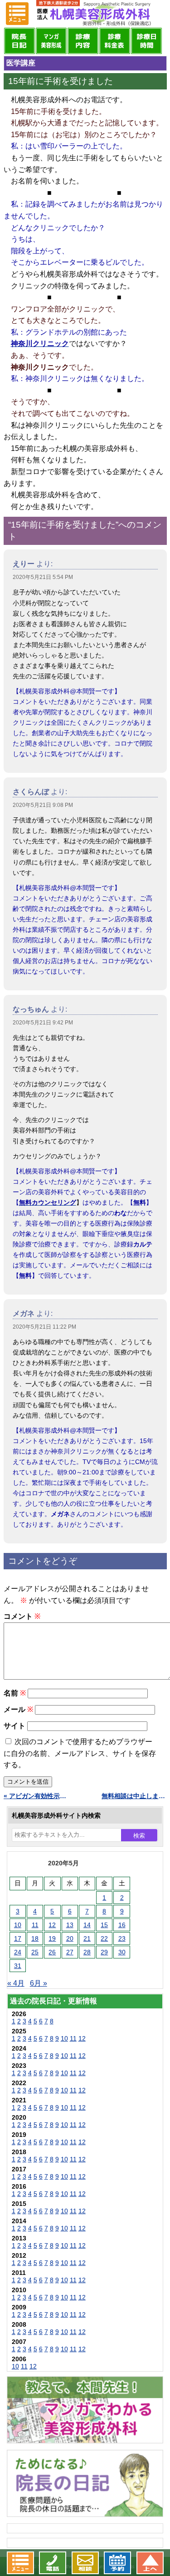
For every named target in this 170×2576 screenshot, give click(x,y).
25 (35, 1952)
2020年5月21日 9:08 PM (43, 805)
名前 (15, 1693)
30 (122, 1952)
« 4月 (16, 1983)
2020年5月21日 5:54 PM (43, 577)
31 (18, 1966)
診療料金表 (115, 41)
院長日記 (19, 41)
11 (35, 1925)
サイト (15, 1726)
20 (70, 1938)
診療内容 (83, 41)
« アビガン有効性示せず (36, 1796)
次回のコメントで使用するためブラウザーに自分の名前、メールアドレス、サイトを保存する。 (80, 1753)
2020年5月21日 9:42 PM (43, 1023)
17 (18, 1938)
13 (70, 1925)
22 (104, 1938)
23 (122, 1938)
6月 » (39, 1983)
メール (18, 1709)
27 (70, 1952)
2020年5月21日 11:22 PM (44, 1327)
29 (104, 1952)
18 (35, 1938)
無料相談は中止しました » (134, 1796)
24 (18, 1952)
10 (18, 1925)
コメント (22, 1616)
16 (122, 1925)
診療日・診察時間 (146, 41)
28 (87, 1952)
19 (52, 1938)
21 (87, 1938)
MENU (17, 14)
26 (52, 1952)
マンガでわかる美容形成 (51, 41)
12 (52, 1925)
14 (87, 1925)
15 (104, 1925)
